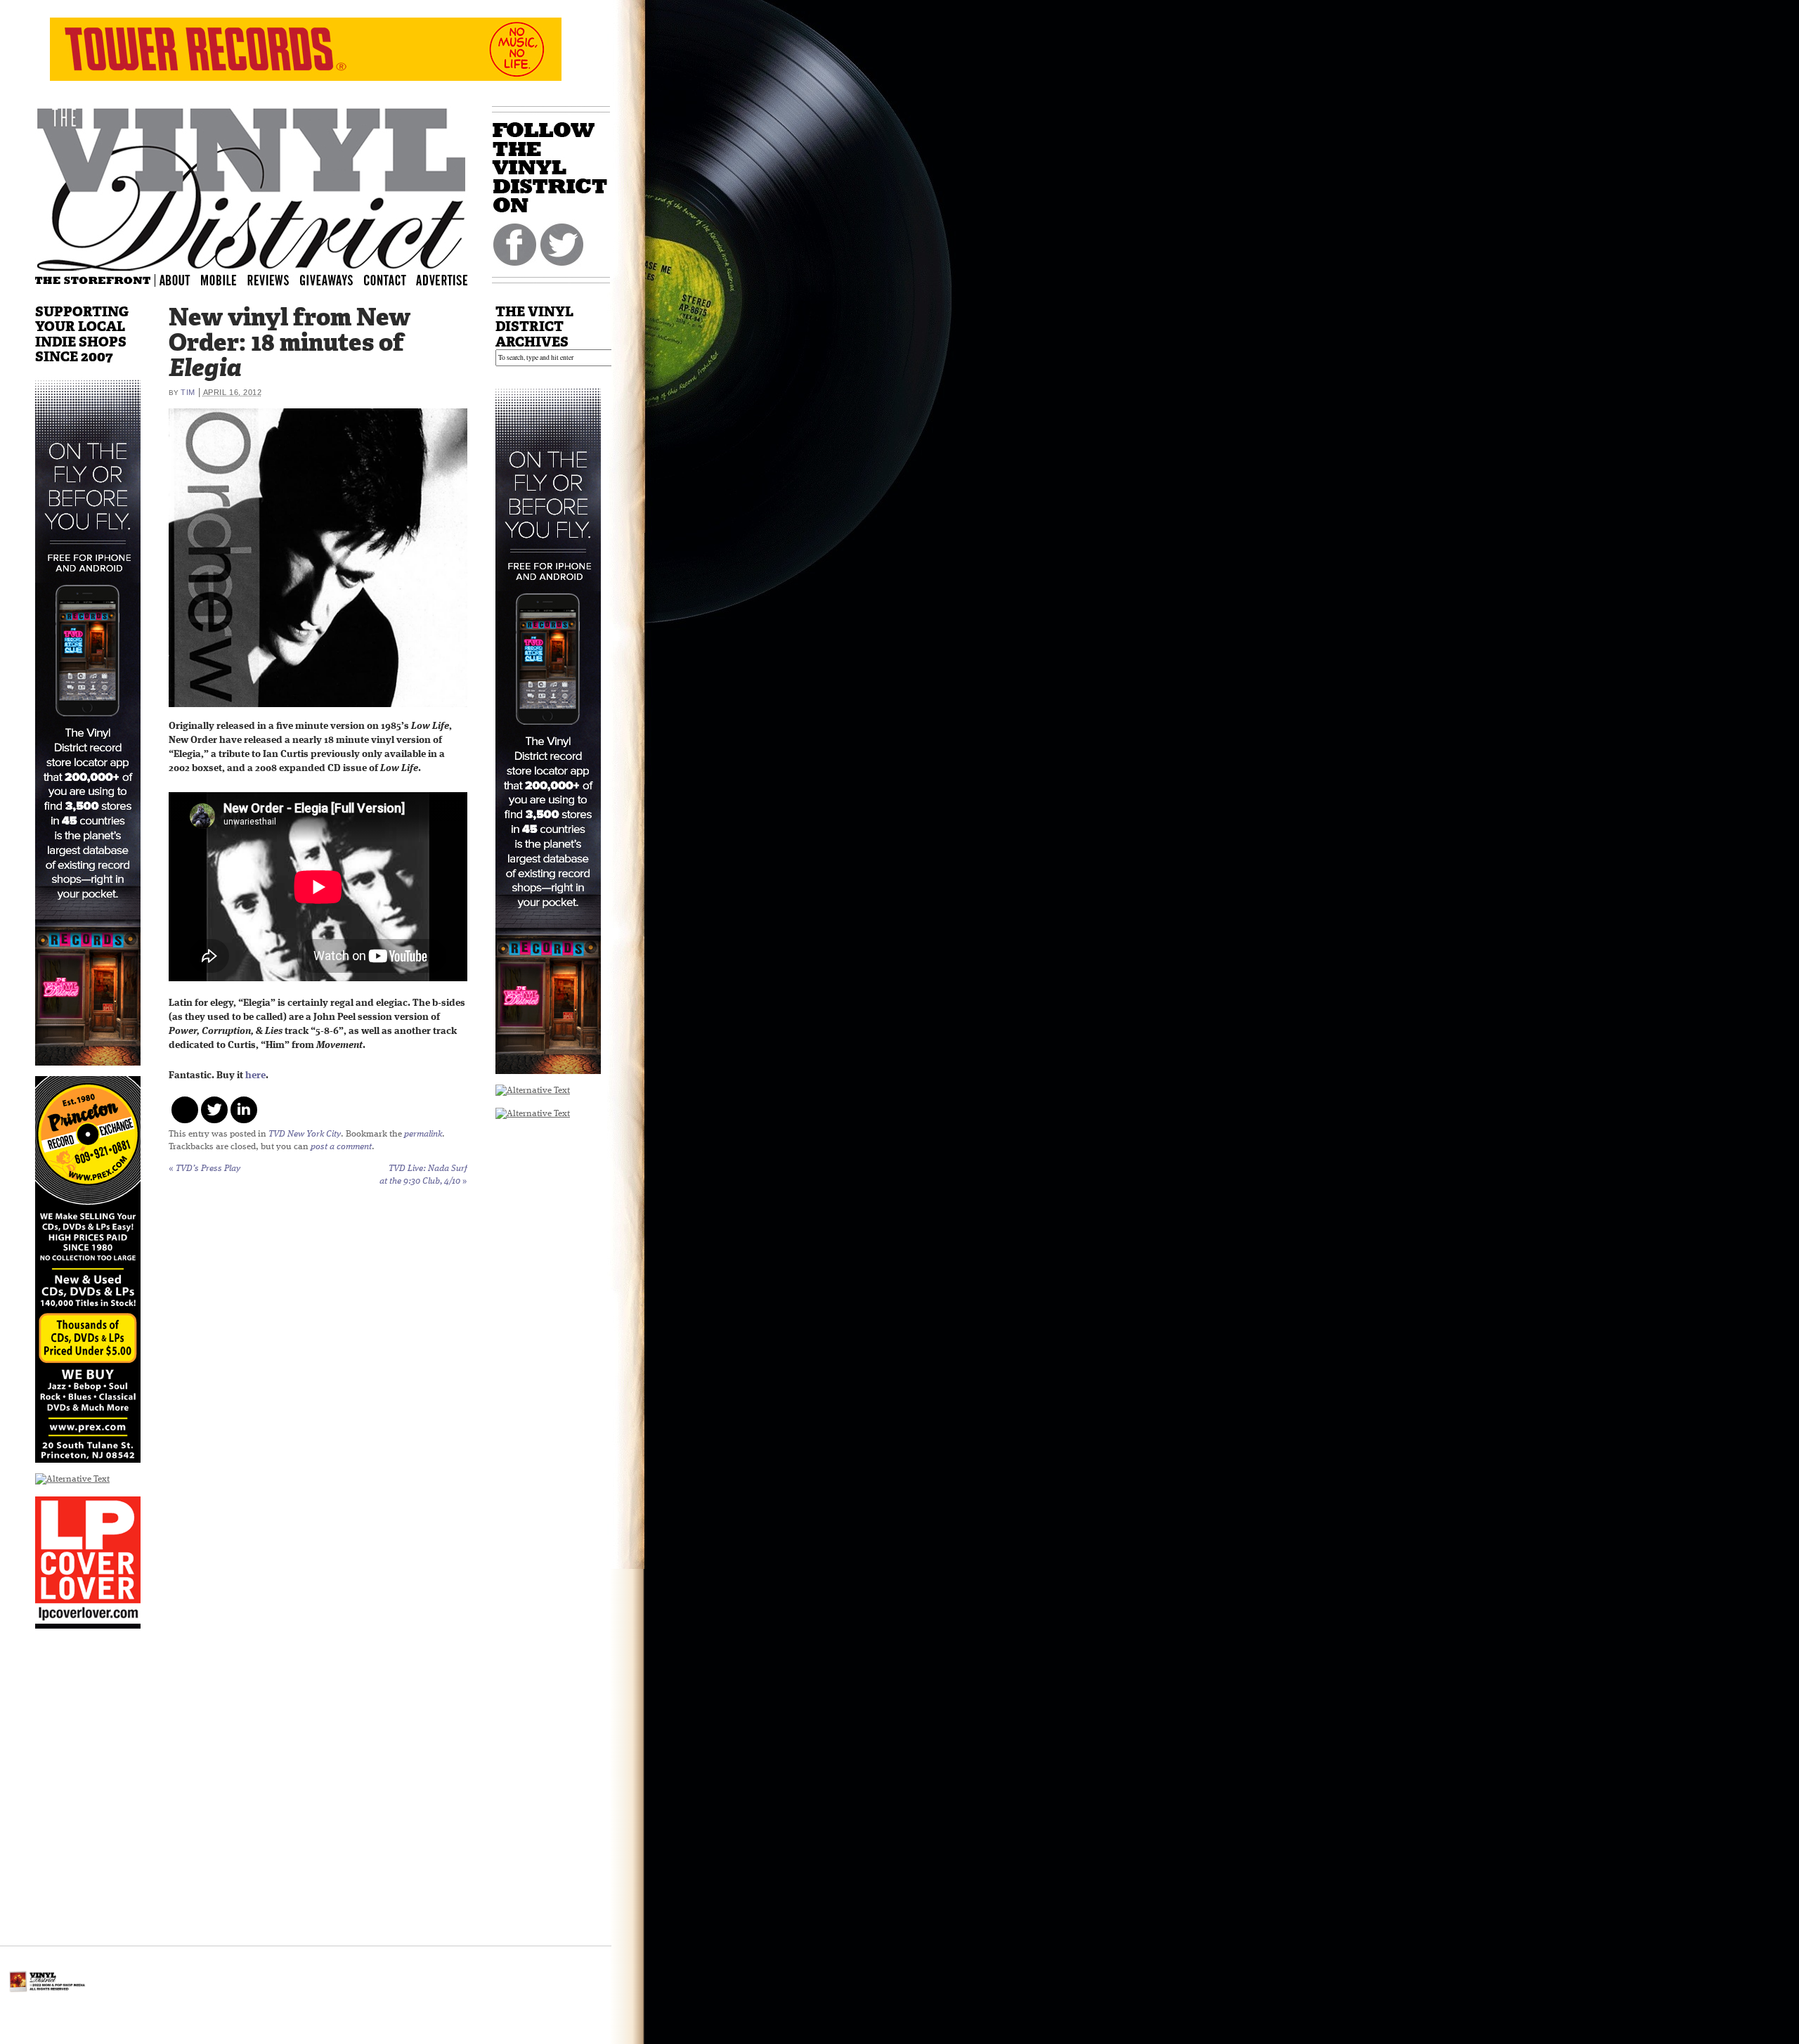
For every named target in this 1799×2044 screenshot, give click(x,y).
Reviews (278, 279)
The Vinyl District (252, 186)
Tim (188, 392)
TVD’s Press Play (204, 1169)
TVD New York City (305, 1134)
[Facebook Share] (185, 1110)
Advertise (443, 279)
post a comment (341, 1147)
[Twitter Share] (214, 1110)
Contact (392, 279)
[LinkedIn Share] (244, 1110)
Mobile (219, 279)
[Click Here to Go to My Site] (88, 1074)
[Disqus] (318, 1379)
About (176, 279)
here (255, 1076)
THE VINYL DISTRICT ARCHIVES (534, 326)
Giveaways (339, 279)
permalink (423, 1134)
